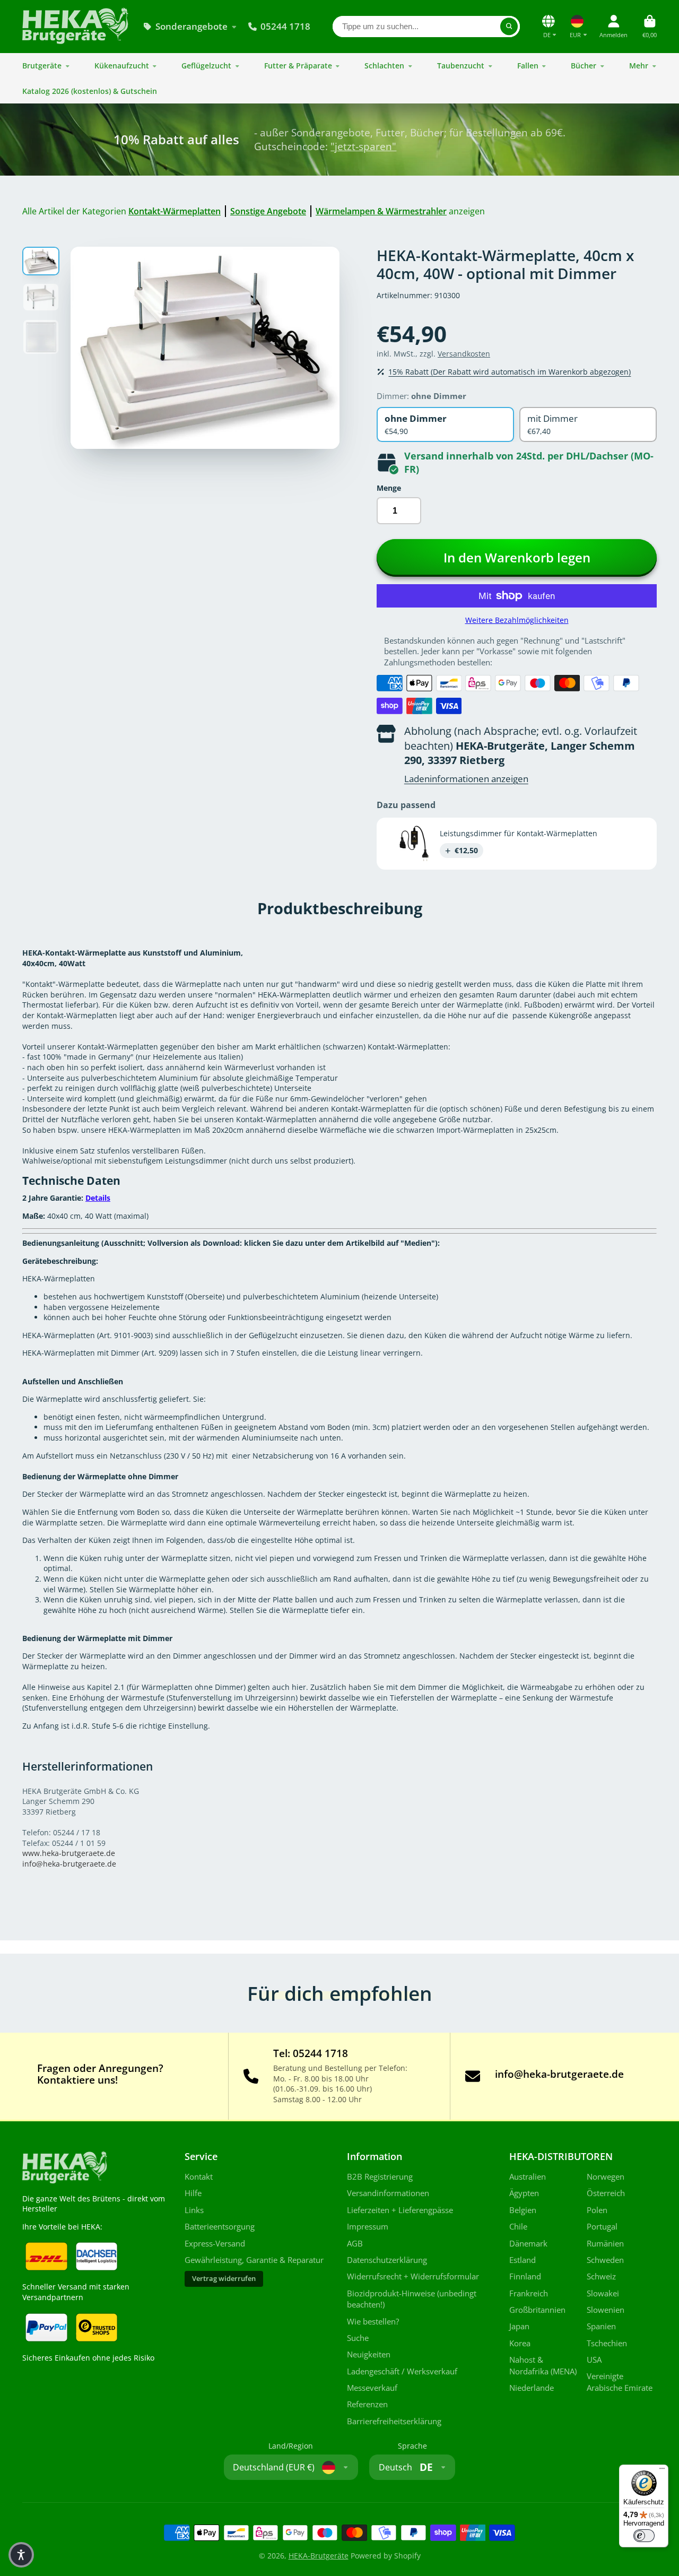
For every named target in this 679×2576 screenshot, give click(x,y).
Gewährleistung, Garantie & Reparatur (254, 2260)
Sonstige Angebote (268, 211)
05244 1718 (285, 26)
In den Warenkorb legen (517, 557)
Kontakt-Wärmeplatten (175, 211)
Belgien (523, 2210)
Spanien (601, 2326)
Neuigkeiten (369, 2354)
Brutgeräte (42, 66)
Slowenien (606, 2310)
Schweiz (601, 2276)
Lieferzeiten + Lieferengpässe (400, 2210)
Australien (528, 2177)
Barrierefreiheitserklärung (394, 2421)
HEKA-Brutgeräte (319, 2556)
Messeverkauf (372, 2388)
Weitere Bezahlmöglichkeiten (517, 620)
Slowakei (603, 2293)
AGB (355, 2244)
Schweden (605, 2260)
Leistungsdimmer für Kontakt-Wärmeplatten (519, 833)
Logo (75, 27)
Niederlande (532, 2388)
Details (98, 1198)
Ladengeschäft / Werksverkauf (402, 2371)
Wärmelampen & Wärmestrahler (381, 211)
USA (594, 2360)
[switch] (644, 2536)
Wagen (650, 26)
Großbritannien (537, 2310)
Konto (613, 26)
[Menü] (662, 2471)
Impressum (368, 2227)
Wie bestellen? (373, 2322)
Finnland (525, 2276)
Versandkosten (464, 354)
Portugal (602, 2227)
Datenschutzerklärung (387, 2260)
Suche (358, 2338)
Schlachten (384, 66)
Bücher (584, 66)
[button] (21, 2555)
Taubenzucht (461, 66)
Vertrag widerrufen (224, 2279)
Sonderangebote (191, 26)
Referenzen (367, 2404)
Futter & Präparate (298, 66)
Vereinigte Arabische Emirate (620, 2382)
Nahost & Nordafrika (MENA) (543, 2366)
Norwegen (606, 2177)
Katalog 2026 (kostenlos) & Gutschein (90, 91)
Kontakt (199, 2177)
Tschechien (607, 2343)
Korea (520, 2343)
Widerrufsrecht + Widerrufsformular (413, 2276)
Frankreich (529, 2293)
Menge (389, 488)
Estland (523, 2260)
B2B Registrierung (380, 2177)
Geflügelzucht (206, 66)
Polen (597, 2210)
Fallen (528, 66)
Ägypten (524, 2193)
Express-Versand (215, 2244)
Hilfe (193, 2193)
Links (194, 2210)
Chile (518, 2227)
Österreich (606, 2193)
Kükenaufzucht (122, 66)
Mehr (639, 66)
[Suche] (509, 27)
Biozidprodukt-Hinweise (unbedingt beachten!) (412, 2299)
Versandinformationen (388, 2193)
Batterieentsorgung (220, 2227)
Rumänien (605, 2244)
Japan (519, 2326)
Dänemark (528, 2244)
